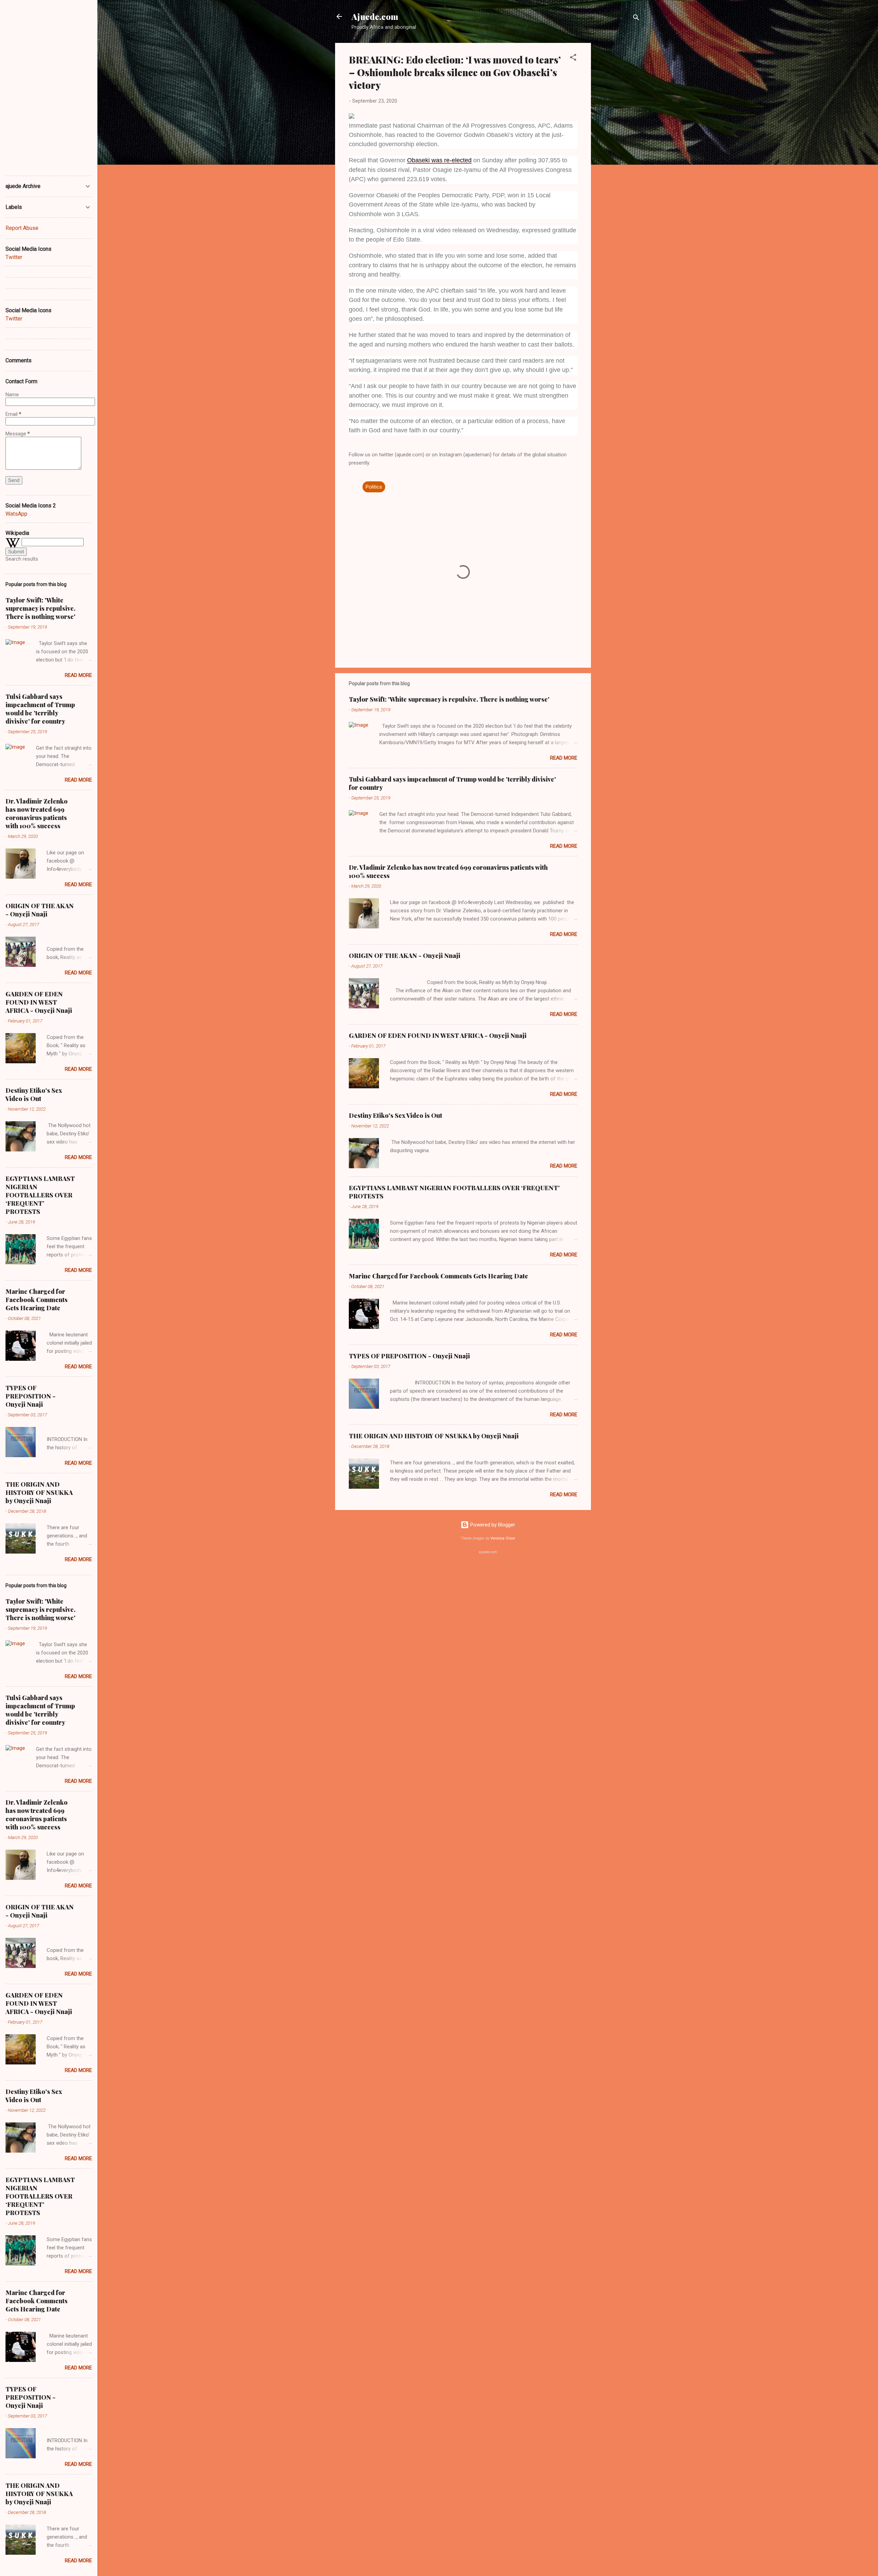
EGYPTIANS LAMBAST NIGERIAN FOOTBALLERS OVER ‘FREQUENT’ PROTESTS (40, 1195)
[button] (573, 58)
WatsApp (16, 514)
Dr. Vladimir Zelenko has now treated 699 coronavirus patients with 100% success (37, 813)
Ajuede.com (375, 16)
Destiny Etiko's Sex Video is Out (395, 1115)
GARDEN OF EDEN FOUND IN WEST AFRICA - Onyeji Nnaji (438, 1035)
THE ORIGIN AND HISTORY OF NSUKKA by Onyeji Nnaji (434, 1436)
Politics (374, 487)
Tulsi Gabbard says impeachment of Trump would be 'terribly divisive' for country (40, 709)
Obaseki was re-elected (439, 160)
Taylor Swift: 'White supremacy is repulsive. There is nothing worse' (449, 699)
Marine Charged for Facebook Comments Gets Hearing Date (438, 1276)
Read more (564, 758)
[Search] (636, 19)
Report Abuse (22, 228)
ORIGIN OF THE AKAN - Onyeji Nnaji (405, 956)
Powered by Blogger (492, 1525)
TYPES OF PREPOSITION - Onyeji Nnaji (409, 1356)
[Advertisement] (618, 146)
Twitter (14, 257)
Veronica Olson (503, 1538)
